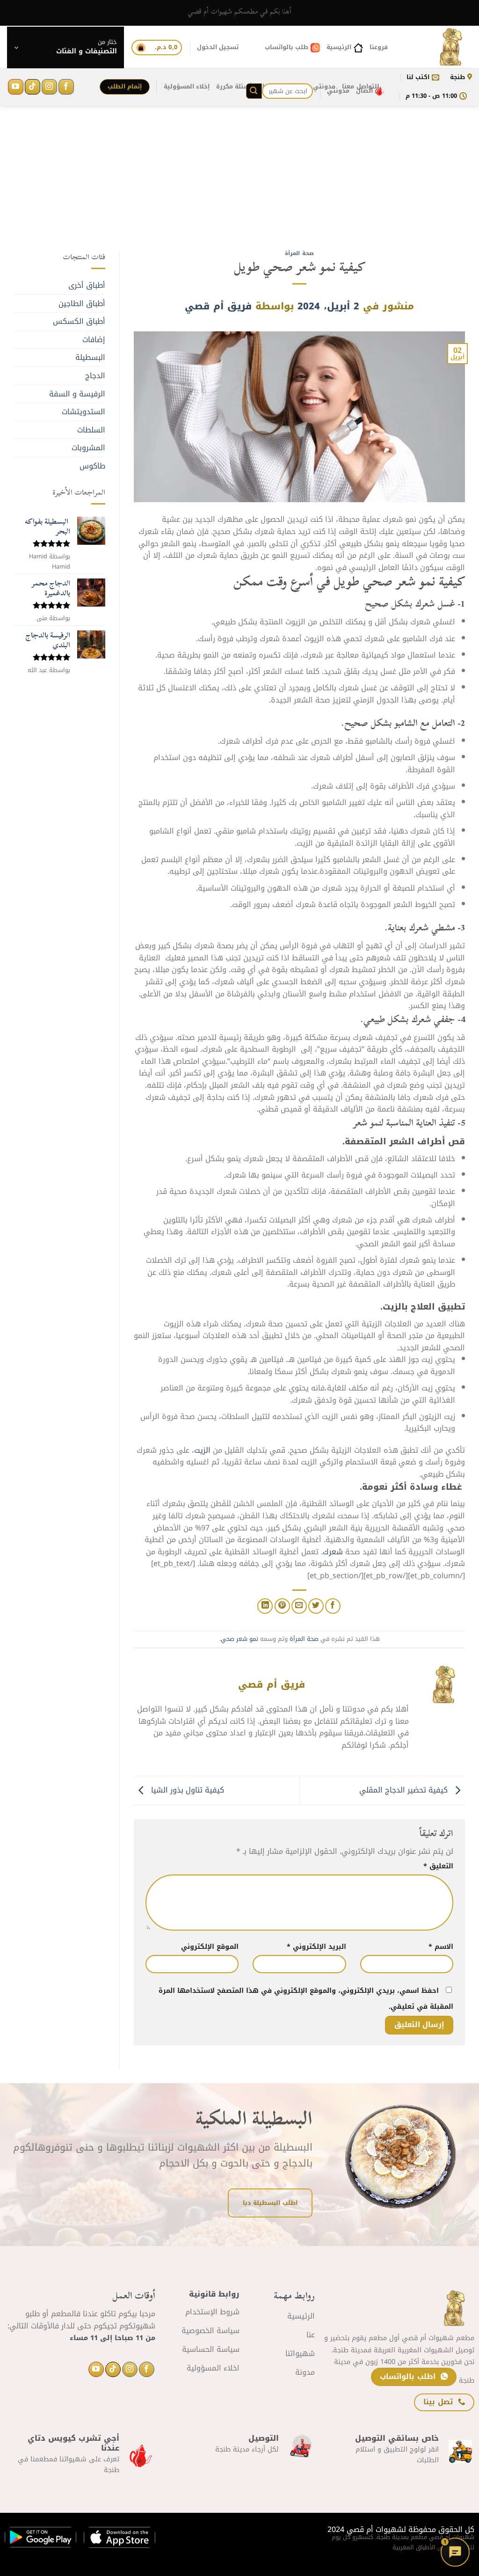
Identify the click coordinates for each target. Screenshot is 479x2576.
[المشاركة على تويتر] (316, 1606)
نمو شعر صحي (239, 1639)
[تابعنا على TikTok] (33, 87)
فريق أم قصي (218, 306)
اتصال (364, 91)
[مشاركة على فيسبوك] (333, 1606)
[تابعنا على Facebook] (66, 87)
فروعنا (379, 47)
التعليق (438, 1866)
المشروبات (88, 448)
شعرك (334, 1552)
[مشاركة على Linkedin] (265, 1606)
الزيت (203, 1450)
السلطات (91, 430)
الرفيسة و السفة (77, 394)
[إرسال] (254, 91)
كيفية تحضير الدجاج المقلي (405, 1790)
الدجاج (95, 376)
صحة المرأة (299, 253)
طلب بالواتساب (287, 47)
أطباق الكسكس (79, 321)
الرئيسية (339, 47)
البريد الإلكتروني (316, 1947)
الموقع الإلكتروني (210, 1947)
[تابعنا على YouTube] (16, 87)
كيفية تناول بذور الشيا (186, 1790)
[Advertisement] (239, 185)
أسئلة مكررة (234, 87)
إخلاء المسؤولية (187, 87)
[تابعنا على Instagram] (49, 87)
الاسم (441, 1947)
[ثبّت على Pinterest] (282, 1606)
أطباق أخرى (87, 285)
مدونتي (338, 91)
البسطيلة (90, 357)
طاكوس (92, 466)
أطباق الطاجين (82, 304)
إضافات (94, 340)
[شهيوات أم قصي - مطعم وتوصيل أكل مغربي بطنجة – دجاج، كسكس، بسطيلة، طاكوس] (437, 47)
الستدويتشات (83, 412)
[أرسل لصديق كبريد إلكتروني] (299, 1606)
